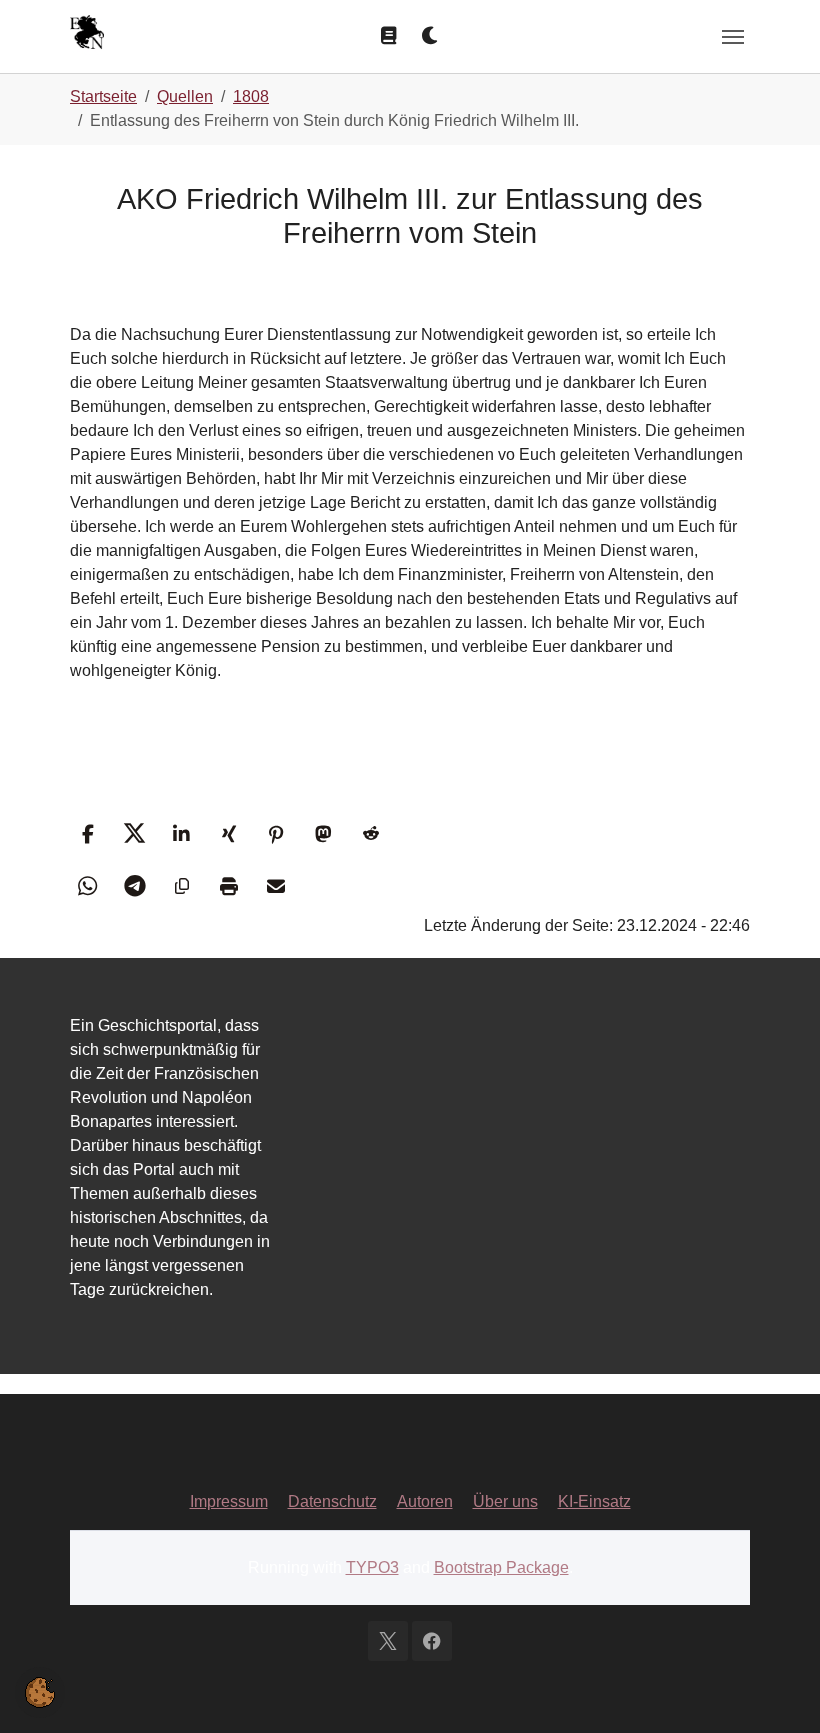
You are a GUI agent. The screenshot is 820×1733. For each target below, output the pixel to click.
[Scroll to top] (776, 1689)
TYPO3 (372, 1567)
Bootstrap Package (501, 1567)
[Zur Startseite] (87, 34)
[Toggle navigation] (733, 37)
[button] (87, 833)
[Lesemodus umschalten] (389, 36)
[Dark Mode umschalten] (431, 36)
